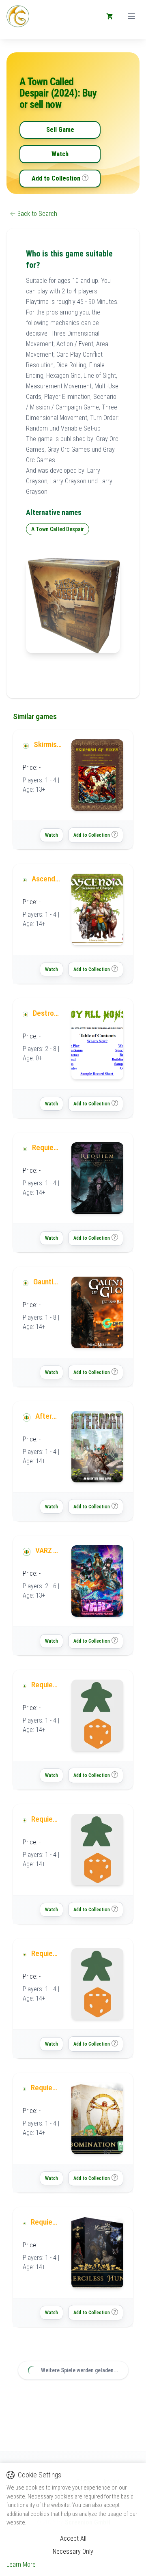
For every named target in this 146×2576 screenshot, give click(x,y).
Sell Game (60, 130)
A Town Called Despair (58, 529)
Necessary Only (73, 2551)
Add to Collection (56, 178)
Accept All (73, 2538)
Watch (60, 154)
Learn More (21, 2564)
